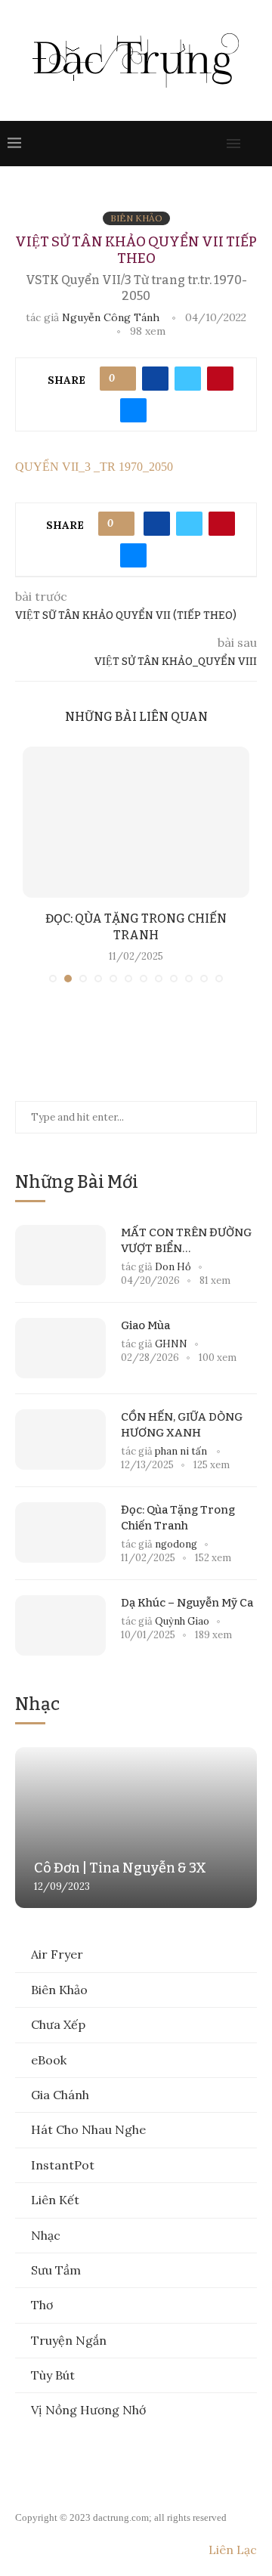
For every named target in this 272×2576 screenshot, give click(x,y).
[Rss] (213, 144)
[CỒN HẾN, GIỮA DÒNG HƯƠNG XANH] (60, 1440)
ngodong (176, 1544)
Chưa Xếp (58, 2024)
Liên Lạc (233, 2550)
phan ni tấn (182, 1451)
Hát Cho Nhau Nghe (88, 2129)
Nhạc (46, 2235)
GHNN (171, 1344)
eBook (49, 2060)
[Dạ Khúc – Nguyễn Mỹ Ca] (60, 1625)
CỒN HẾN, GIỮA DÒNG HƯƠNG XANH (182, 1425)
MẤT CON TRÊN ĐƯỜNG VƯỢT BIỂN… (186, 1240)
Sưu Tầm (56, 2270)
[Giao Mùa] (60, 1348)
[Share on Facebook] (155, 379)
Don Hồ (173, 1267)
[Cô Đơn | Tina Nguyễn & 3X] (136, 1828)
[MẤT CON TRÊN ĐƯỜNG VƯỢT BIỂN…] (60, 1255)
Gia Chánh (60, 2095)
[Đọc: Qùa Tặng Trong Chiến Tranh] (136, 822)
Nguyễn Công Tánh (111, 317)
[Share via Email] (133, 410)
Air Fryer (57, 1954)
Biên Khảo (59, 1990)
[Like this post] (123, 379)
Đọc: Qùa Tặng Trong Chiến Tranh (178, 1518)
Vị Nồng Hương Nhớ (88, 2410)
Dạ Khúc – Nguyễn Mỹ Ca (187, 1603)
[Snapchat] (198, 144)
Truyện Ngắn (69, 2340)
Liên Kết (55, 2200)
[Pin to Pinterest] (220, 379)
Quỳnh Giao (182, 1621)
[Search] (257, 144)
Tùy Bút (53, 2375)
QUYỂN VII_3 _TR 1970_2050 (94, 467)
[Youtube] (183, 144)
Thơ (42, 2305)
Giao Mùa (145, 1325)
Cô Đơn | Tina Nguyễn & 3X (120, 1868)
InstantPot (63, 2165)
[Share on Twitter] (188, 379)
